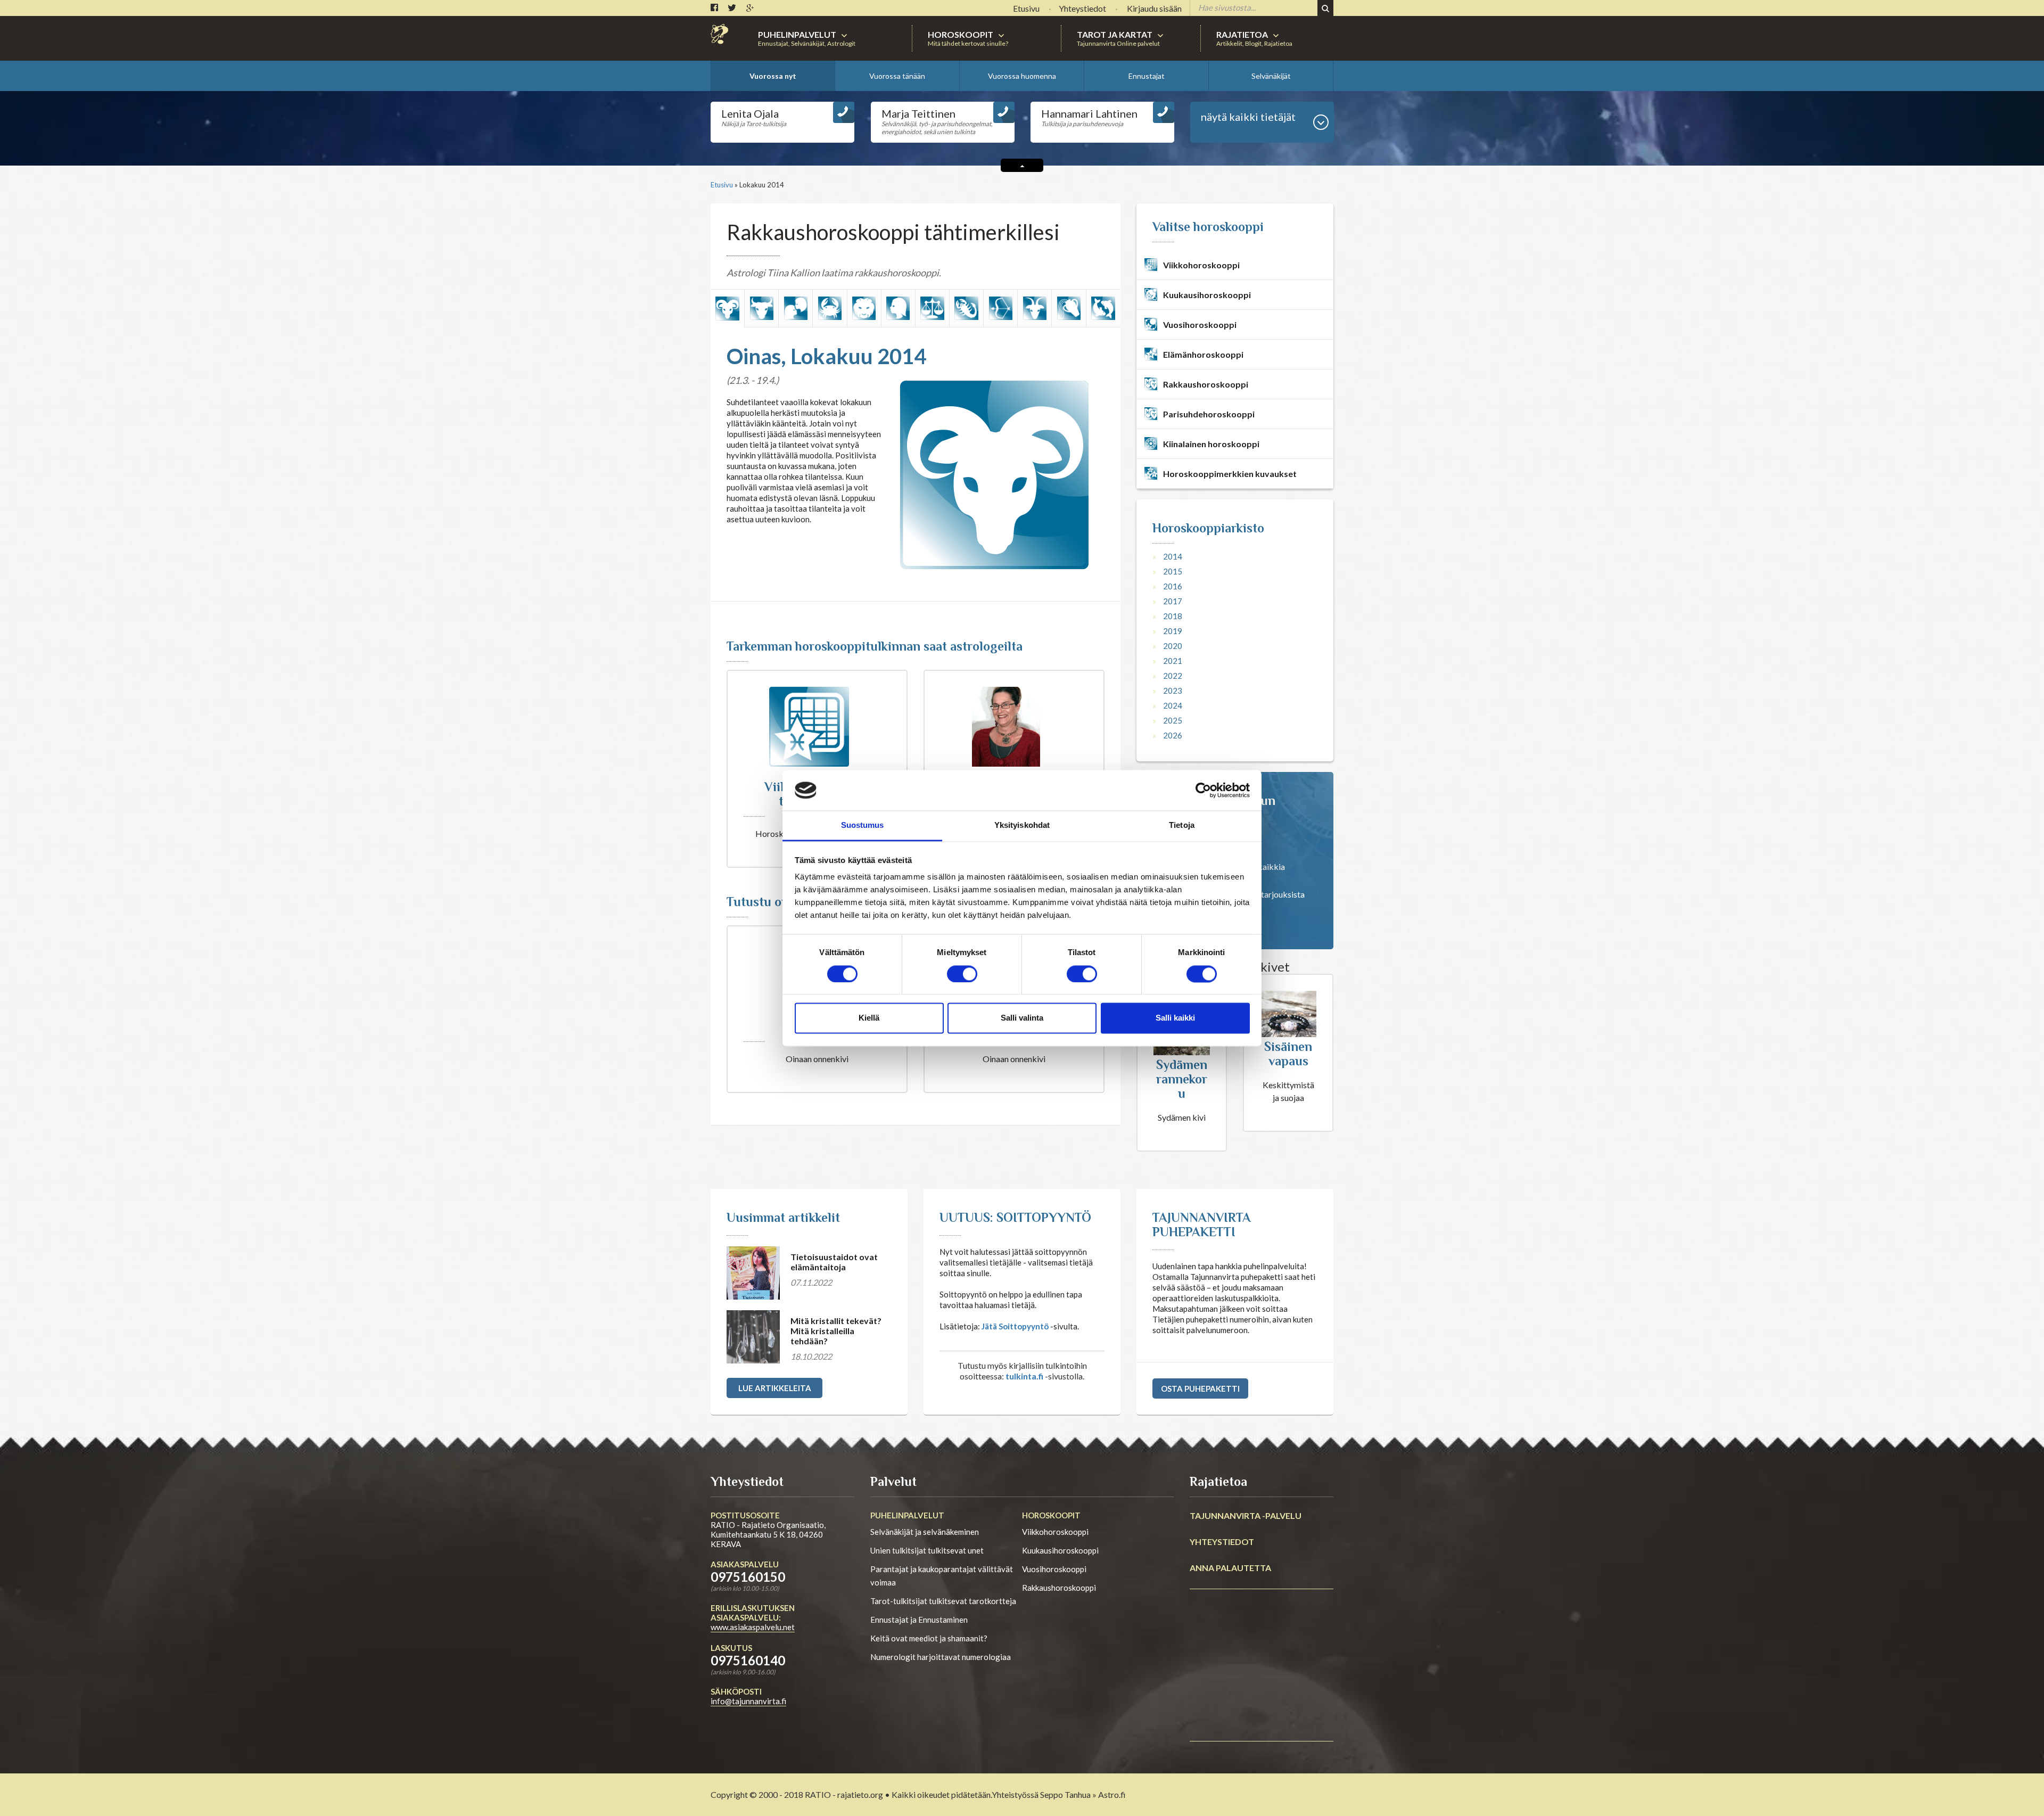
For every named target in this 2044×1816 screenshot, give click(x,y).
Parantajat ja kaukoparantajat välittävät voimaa (942, 1576)
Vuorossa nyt (773, 76)
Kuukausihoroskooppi (1060, 1550)
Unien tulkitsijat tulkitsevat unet (927, 1550)
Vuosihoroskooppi (1054, 1569)
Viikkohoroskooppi (1055, 1532)
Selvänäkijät (1271, 76)
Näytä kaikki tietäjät (1248, 117)
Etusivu (722, 185)
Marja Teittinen (918, 113)
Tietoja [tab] (1182, 825)
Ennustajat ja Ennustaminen (919, 1620)
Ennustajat (1147, 76)
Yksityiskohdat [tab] (1022, 825)
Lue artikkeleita (775, 1388)
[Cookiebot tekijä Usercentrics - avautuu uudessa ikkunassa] (1203, 790)
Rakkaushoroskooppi (1059, 1588)
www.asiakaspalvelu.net (753, 1627)
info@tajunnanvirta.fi (748, 1701)
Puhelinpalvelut (907, 1515)
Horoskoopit (1051, 1515)
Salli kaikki (1175, 1018)
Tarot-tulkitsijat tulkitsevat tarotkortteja (943, 1601)
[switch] (962, 974)
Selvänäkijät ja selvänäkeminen (925, 1532)
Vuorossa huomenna (1022, 76)
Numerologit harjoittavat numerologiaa (941, 1657)
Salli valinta (1022, 1018)
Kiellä (869, 1018)
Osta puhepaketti (1200, 1388)
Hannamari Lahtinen (1089, 113)
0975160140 (748, 1660)
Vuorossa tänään (897, 76)
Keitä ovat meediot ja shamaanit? (929, 1638)
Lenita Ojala (750, 113)
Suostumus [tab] (863, 825)
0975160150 (748, 1577)
